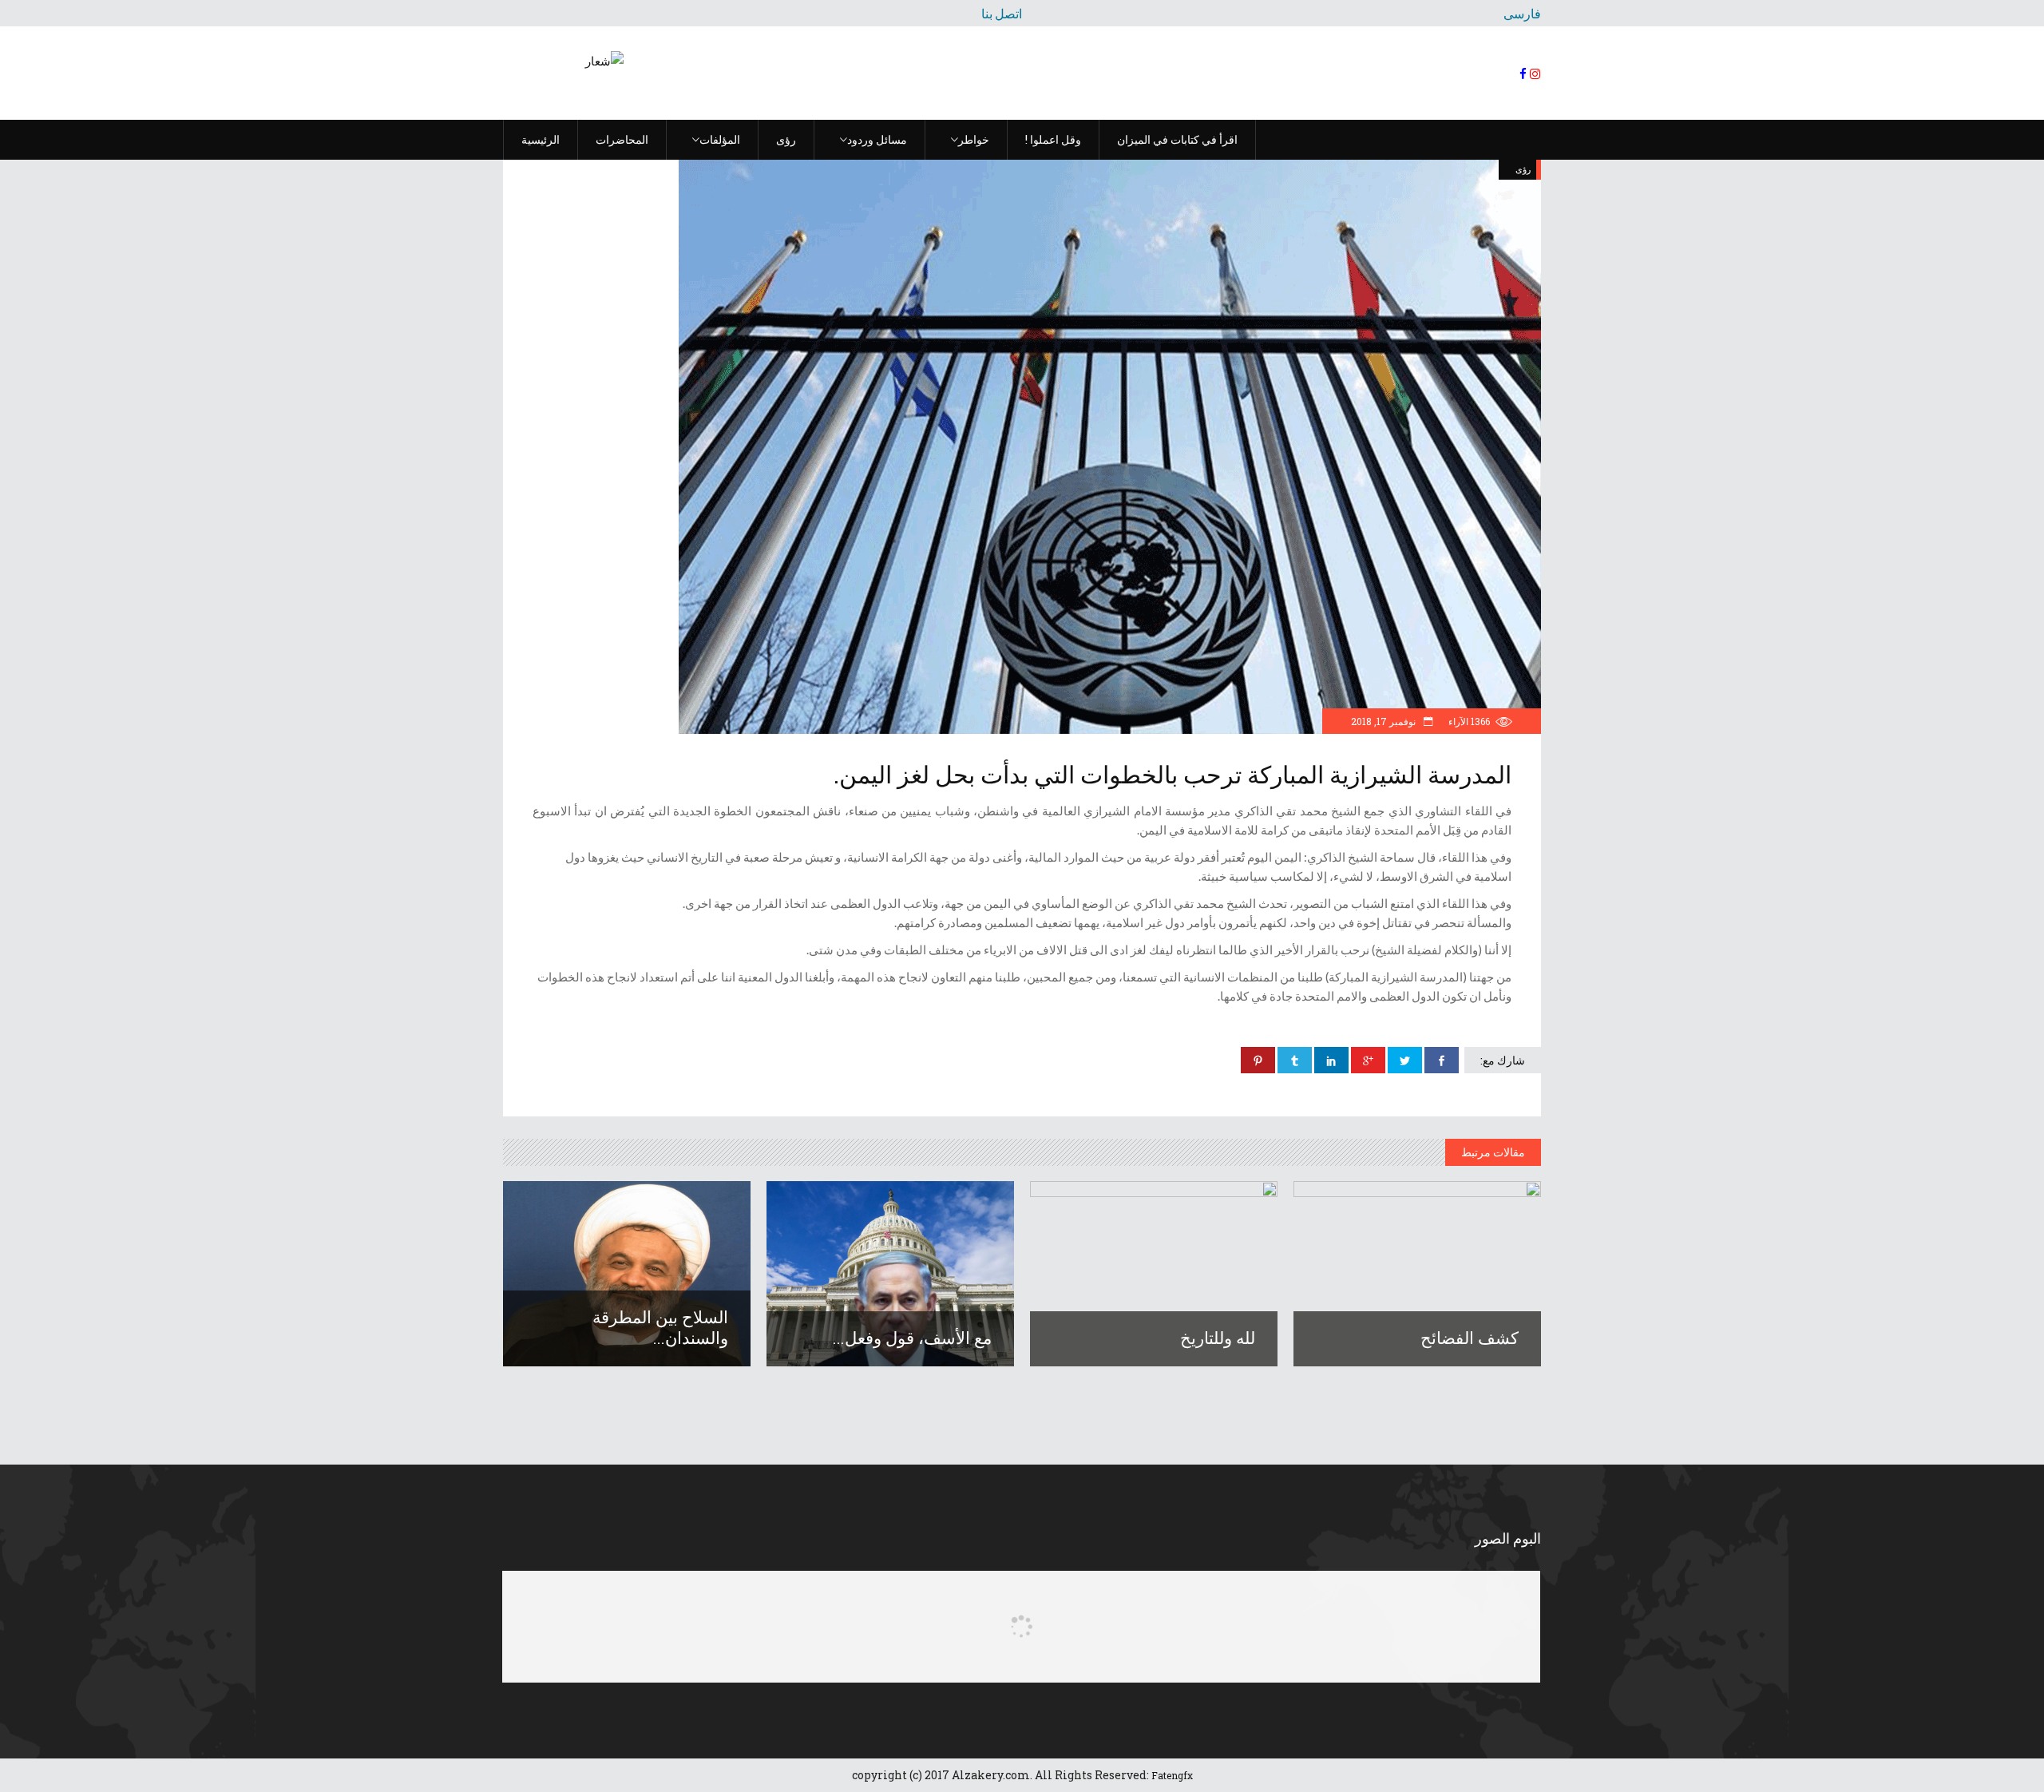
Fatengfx (1172, 1775)
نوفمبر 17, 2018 (1384, 721)
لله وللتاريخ (1218, 1338)
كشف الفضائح (1470, 1338)
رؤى (1523, 169)
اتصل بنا (1002, 13)
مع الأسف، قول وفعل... (912, 1338)
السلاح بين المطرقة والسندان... (660, 1327)
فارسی (1522, 13)
